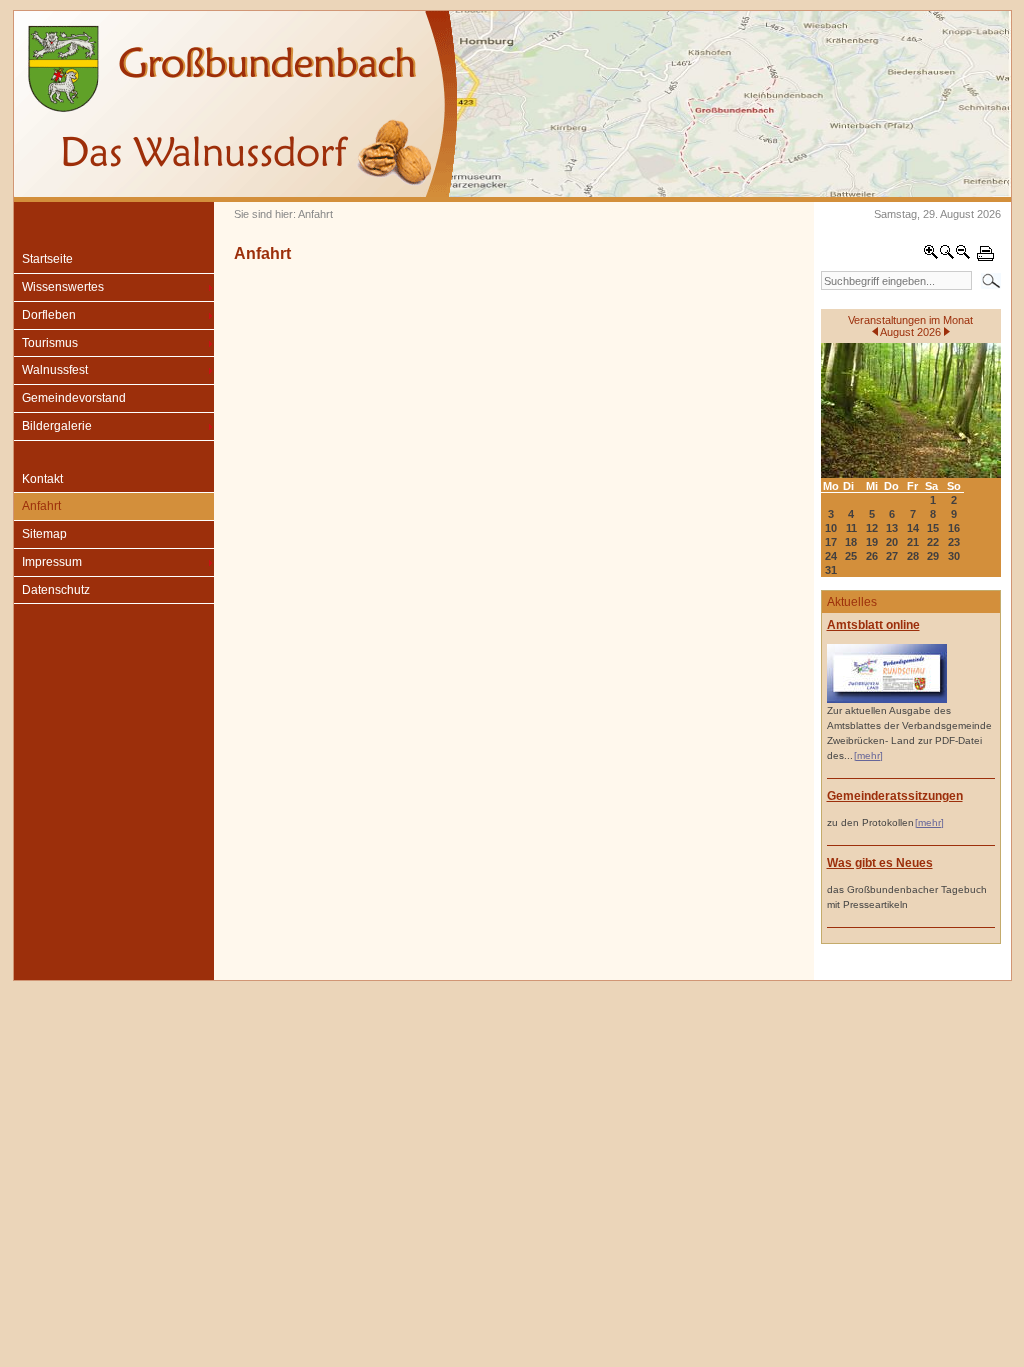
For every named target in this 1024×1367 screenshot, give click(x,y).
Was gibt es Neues (880, 863)
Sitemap (44, 534)
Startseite (47, 259)
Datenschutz (56, 590)
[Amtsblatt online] (887, 699)
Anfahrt (41, 506)
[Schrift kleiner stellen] (963, 256)
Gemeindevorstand (74, 398)
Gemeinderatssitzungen (895, 796)
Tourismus (50, 343)
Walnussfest (55, 370)
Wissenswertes (63, 287)
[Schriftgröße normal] (947, 256)
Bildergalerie (57, 426)
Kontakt (42, 479)
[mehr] (868, 755)
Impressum (52, 562)
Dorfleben (49, 315)
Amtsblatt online (873, 625)
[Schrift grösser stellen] (931, 256)
